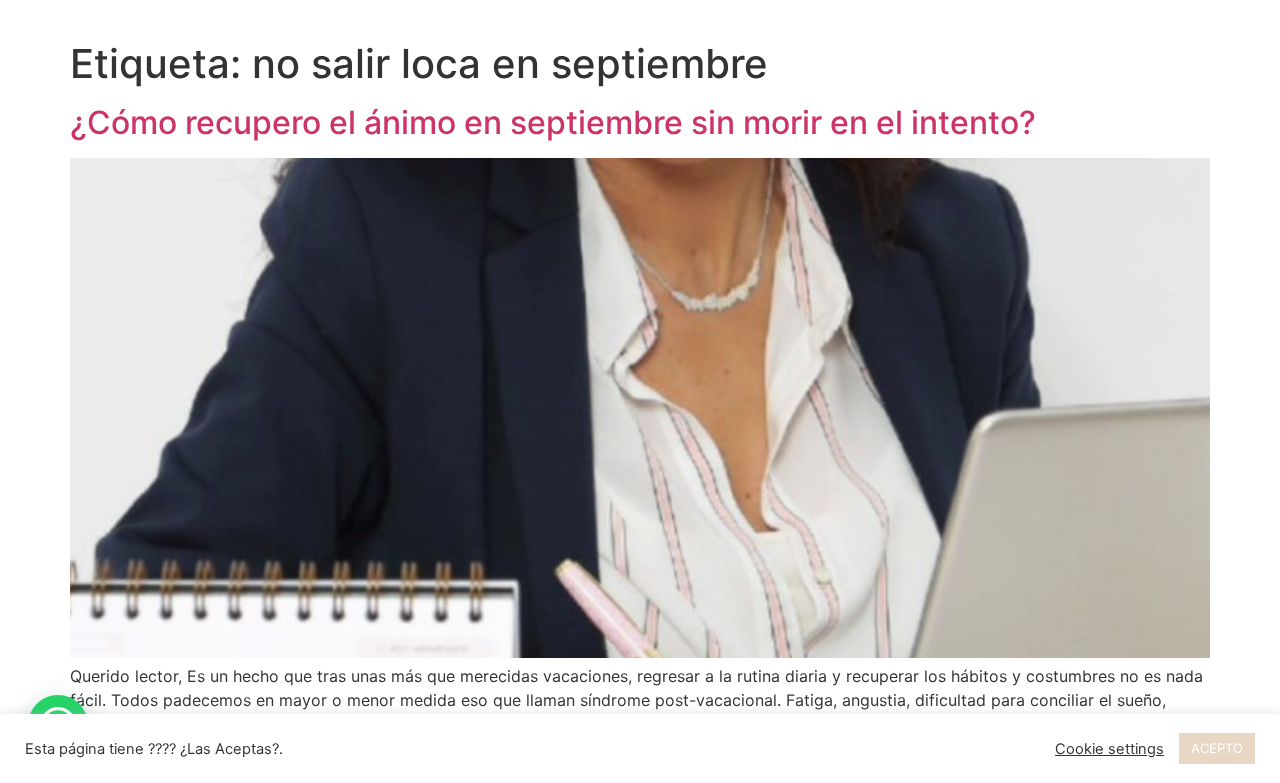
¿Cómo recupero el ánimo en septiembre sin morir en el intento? (553, 122)
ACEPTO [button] (1217, 748)
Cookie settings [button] (1109, 749)
